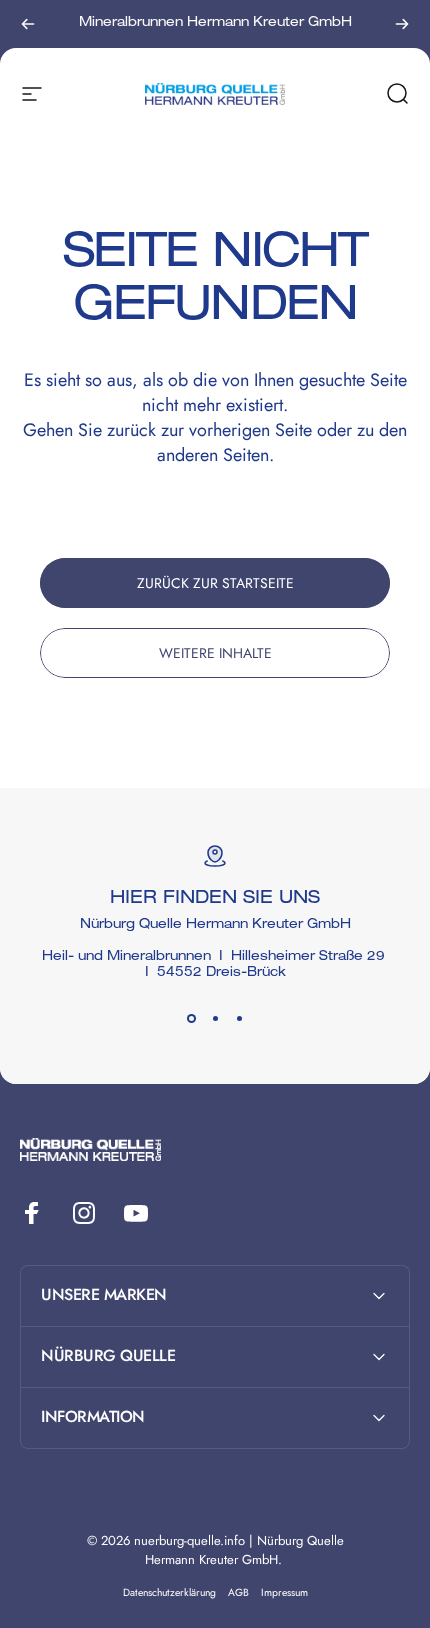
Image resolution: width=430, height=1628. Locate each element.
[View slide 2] (215, 1018)
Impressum (284, 1592)
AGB (238, 1592)
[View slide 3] (239, 1018)
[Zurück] (28, 24)
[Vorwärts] (402, 24)
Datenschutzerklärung (169, 1592)
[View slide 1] (191, 1018)
